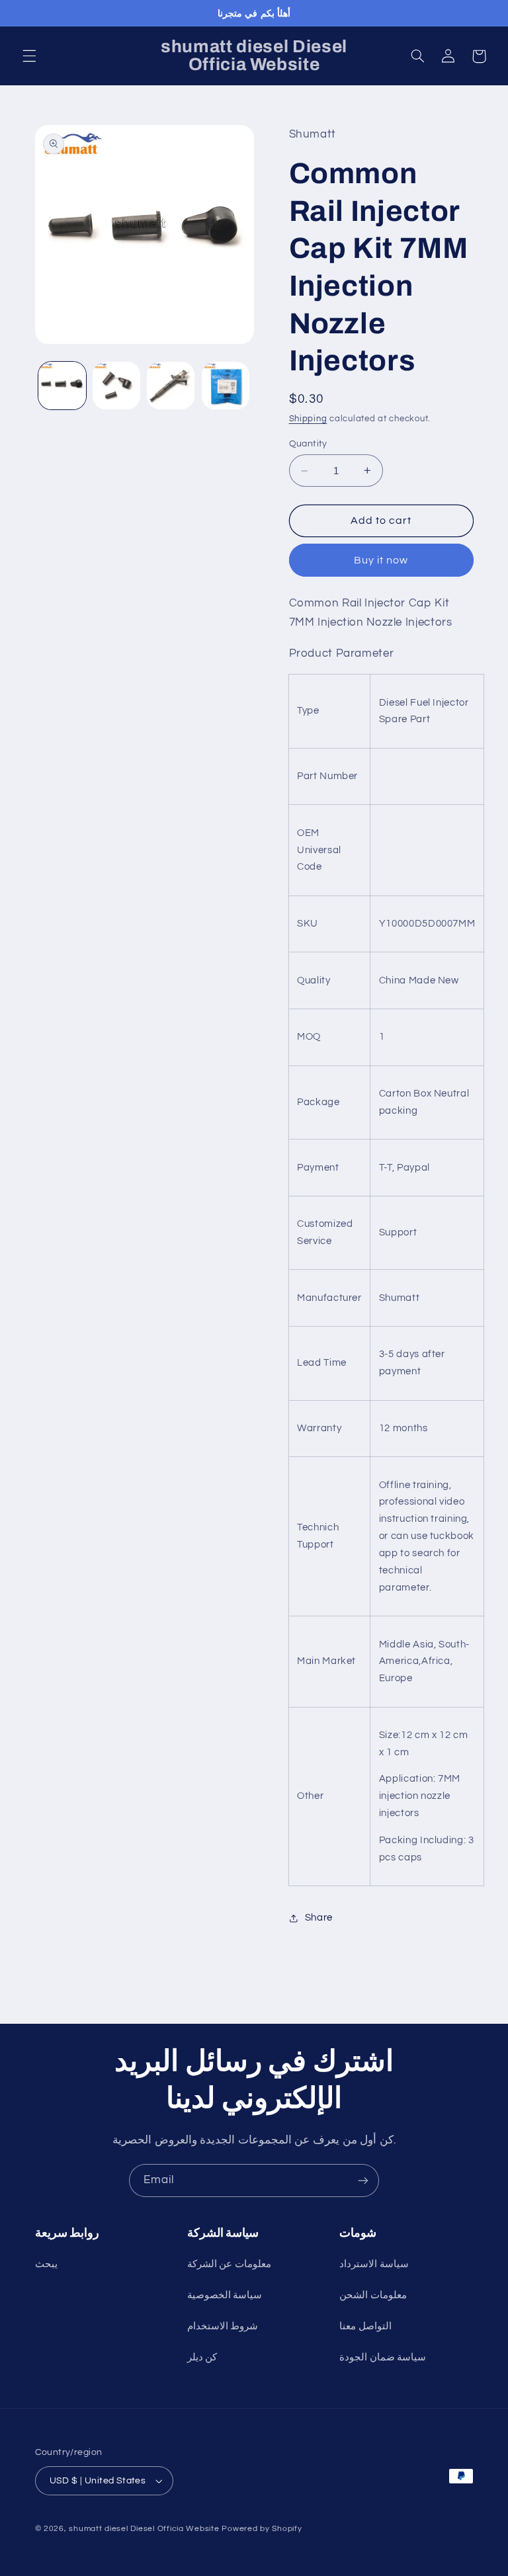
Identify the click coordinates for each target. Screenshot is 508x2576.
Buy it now (381, 560)
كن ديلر (202, 2357)
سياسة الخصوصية (225, 2295)
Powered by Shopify (262, 2529)
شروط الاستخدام (223, 2326)
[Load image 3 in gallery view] (171, 386)
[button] (29, 56)
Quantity (308, 444)
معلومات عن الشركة (229, 2264)
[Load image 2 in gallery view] (116, 386)
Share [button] (319, 1918)
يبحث (46, 2264)
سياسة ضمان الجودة (383, 2357)
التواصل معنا (365, 2326)
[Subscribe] (363, 2180)
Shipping (308, 419)
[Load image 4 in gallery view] (226, 386)
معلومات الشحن (373, 2295)
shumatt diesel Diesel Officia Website (144, 2529)
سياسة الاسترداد (374, 2264)
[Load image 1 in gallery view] (62, 386)
